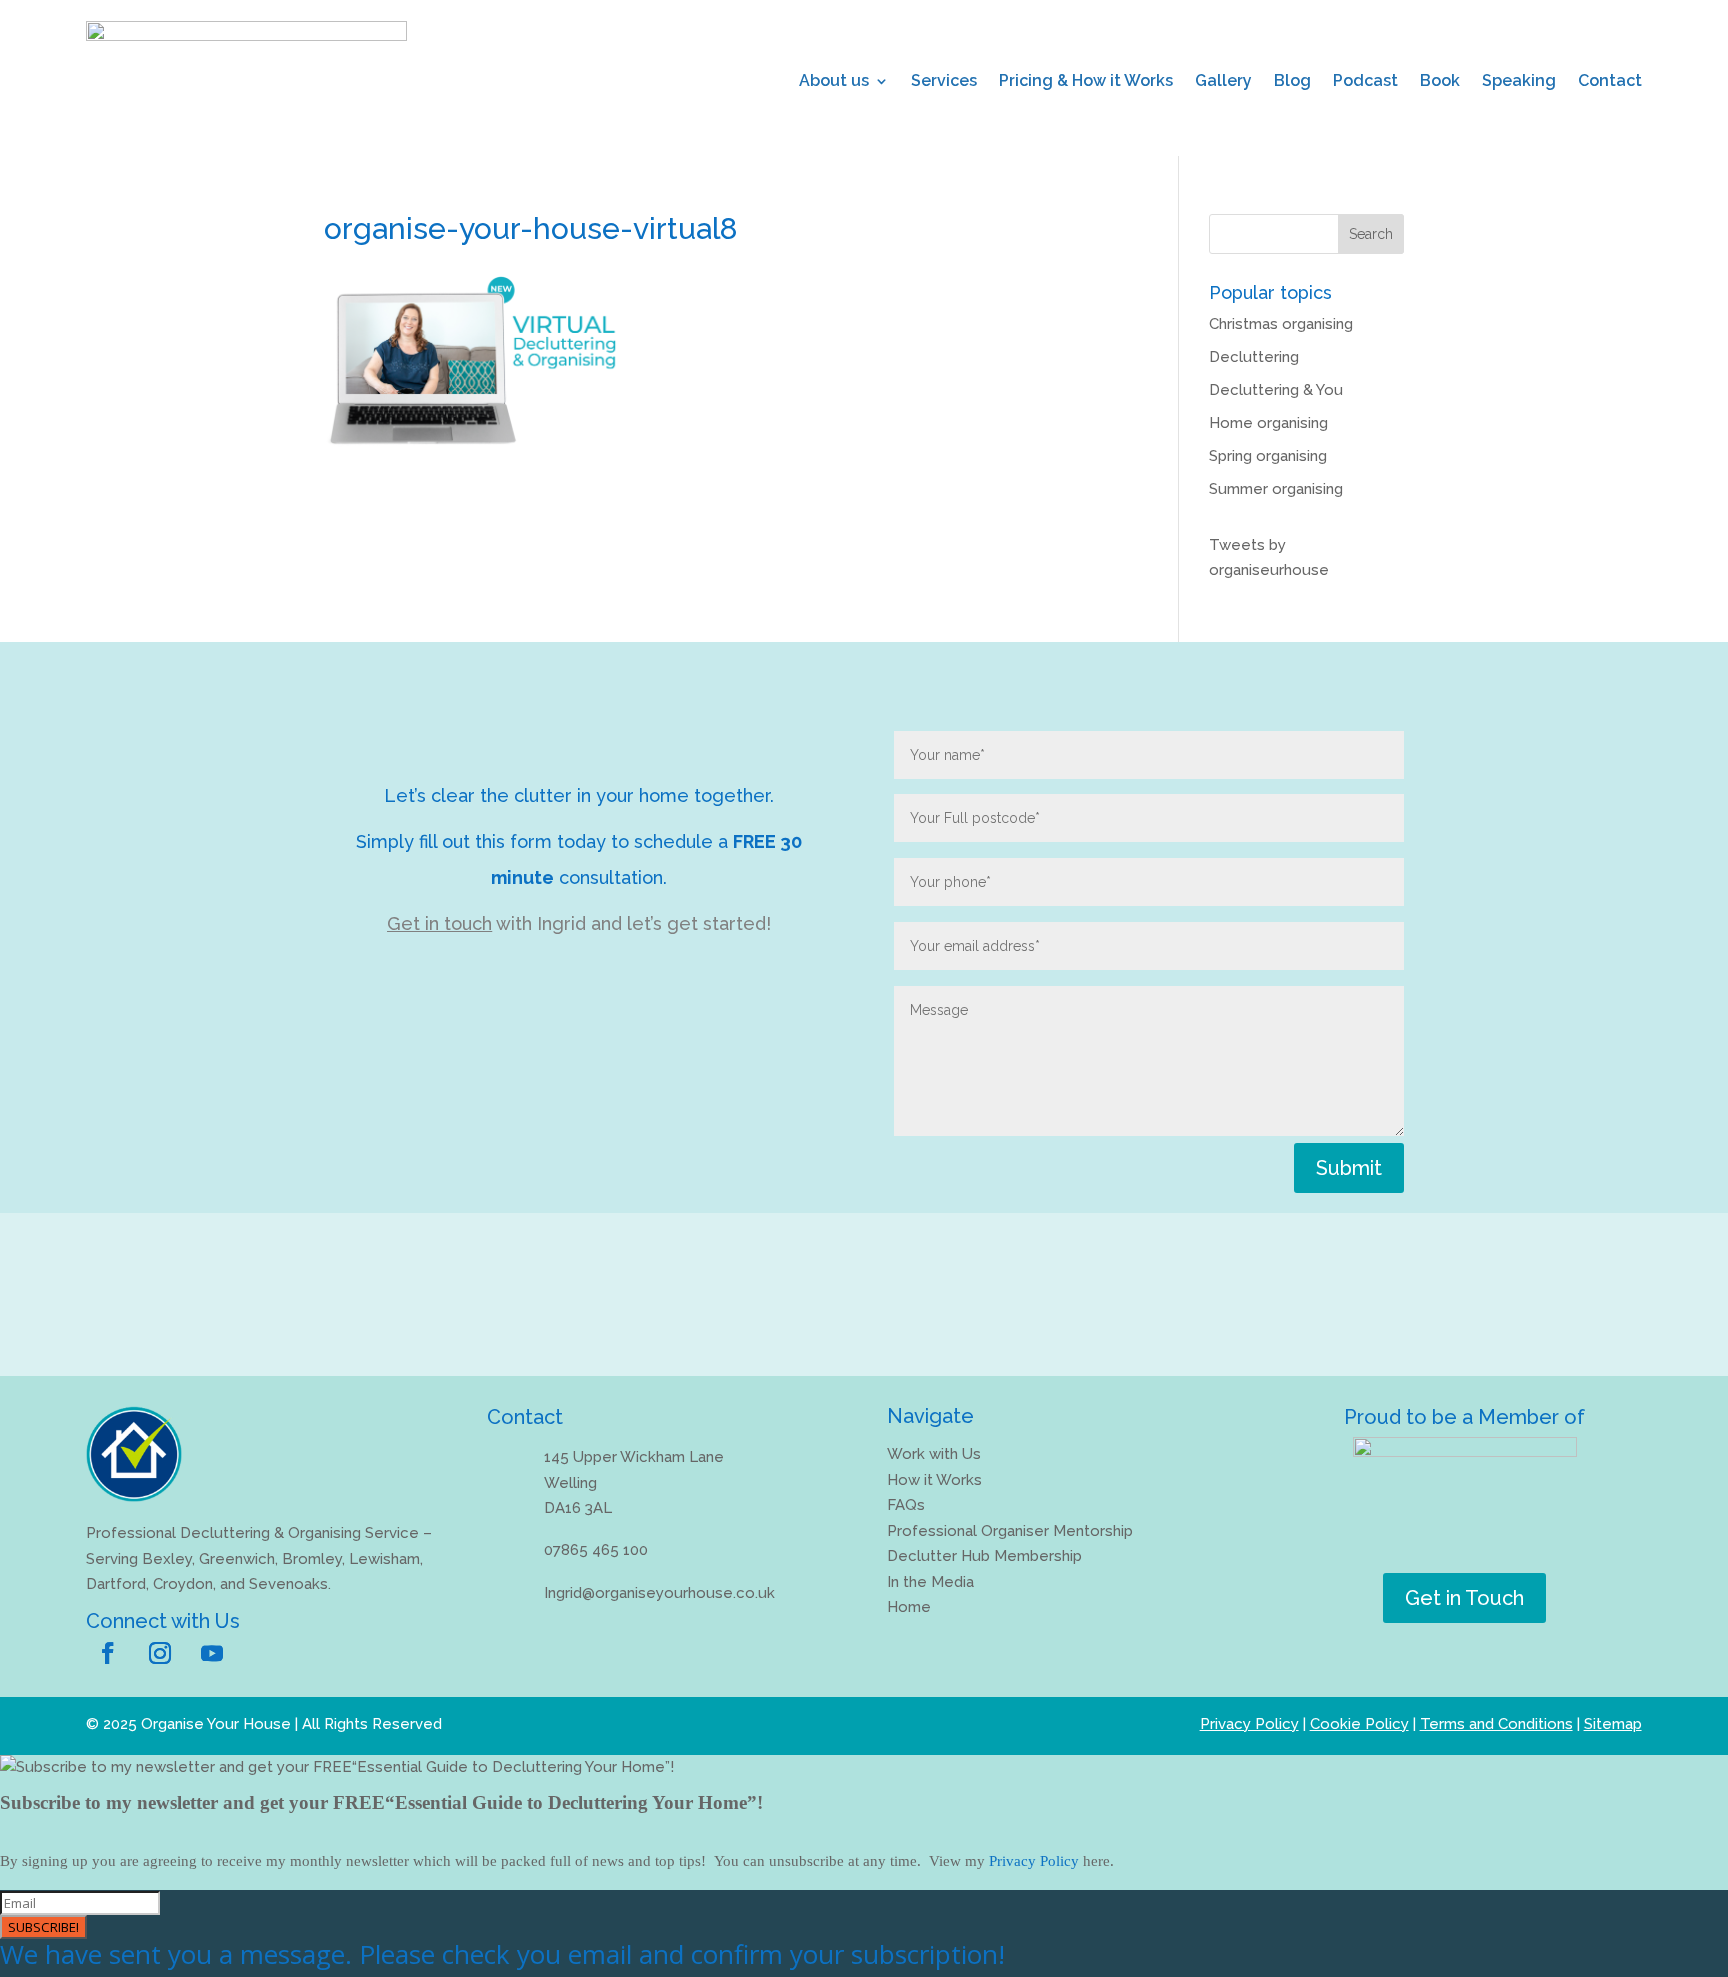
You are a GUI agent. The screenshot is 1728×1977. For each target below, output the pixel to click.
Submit (1349, 1168)
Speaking (1519, 80)
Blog (1292, 80)
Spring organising (1268, 456)
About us (834, 80)
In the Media (930, 1582)
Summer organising (1276, 489)
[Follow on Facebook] (108, 1653)
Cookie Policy (1359, 1724)
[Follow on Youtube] (212, 1653)
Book (1440, 80)
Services (944, 80)
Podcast (1365, 80)
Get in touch (439, 923)
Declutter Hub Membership (984, 1556)
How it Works (934, 1480)
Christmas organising (1281, 324)
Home (909, 1607)
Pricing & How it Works (1086, 80)
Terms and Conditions (1496, 1724)
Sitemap (1613, 1724)
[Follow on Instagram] (160, 1653)
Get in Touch (1464, 1598)
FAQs (906, 1505)
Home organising (1268, 423)
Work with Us (934, 1454)
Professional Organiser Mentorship (1010, 1531)
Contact (1610, 80)
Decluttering (1254, 357)
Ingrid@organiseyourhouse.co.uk (659, 1593)
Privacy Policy (1249, 1724)
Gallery (1223, 80)
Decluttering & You (1276, 390)
